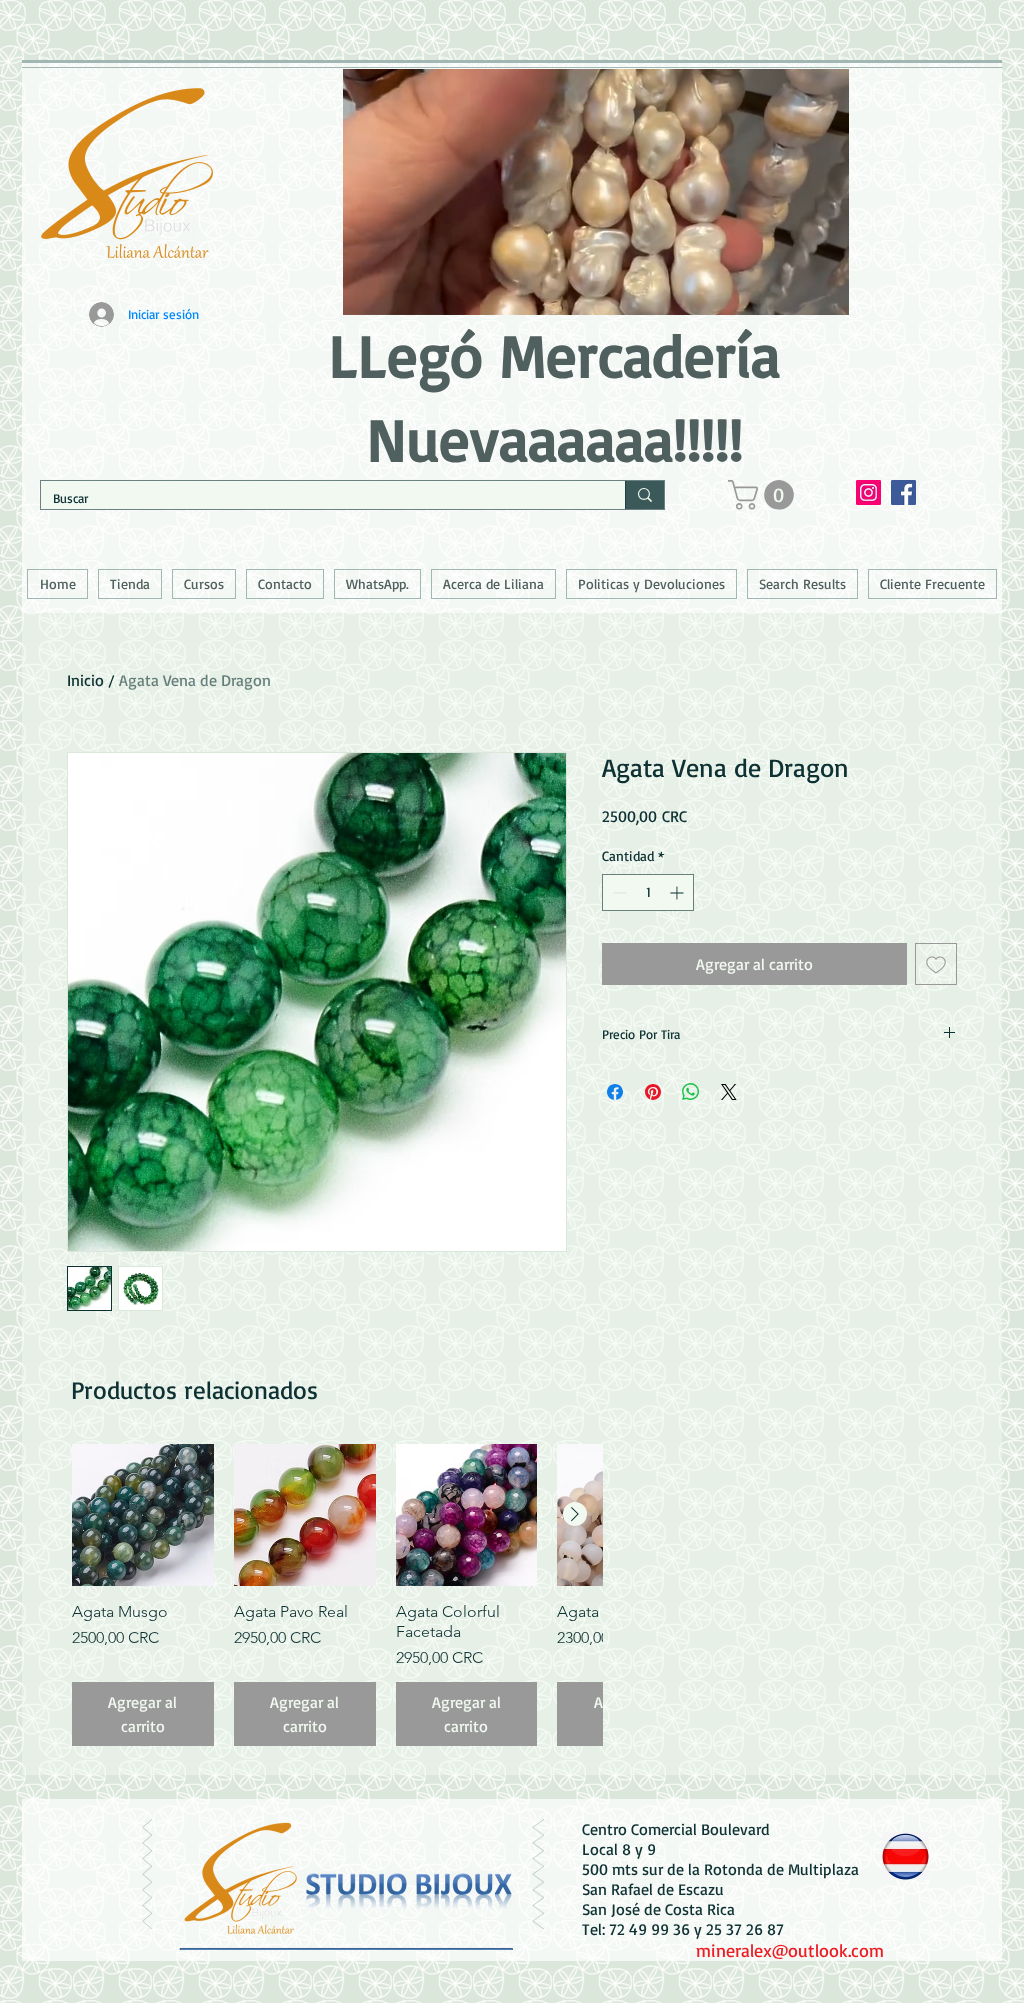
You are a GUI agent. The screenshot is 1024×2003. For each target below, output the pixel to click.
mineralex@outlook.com (790, 1950)
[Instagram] (868, 492)
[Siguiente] (575, 1514)
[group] (337, 1595)
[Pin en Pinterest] (653, 1092)
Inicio (85, 680)
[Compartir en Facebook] (615, 1092)
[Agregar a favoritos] (936, 964)
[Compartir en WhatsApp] (691, 1092)
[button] (764, 495)
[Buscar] (644, 495)
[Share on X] (729, 1092)
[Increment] (678, 892)
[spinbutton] (648, 892)
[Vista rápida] (143, 1515)
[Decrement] (617, 892)
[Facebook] (903, 492)
